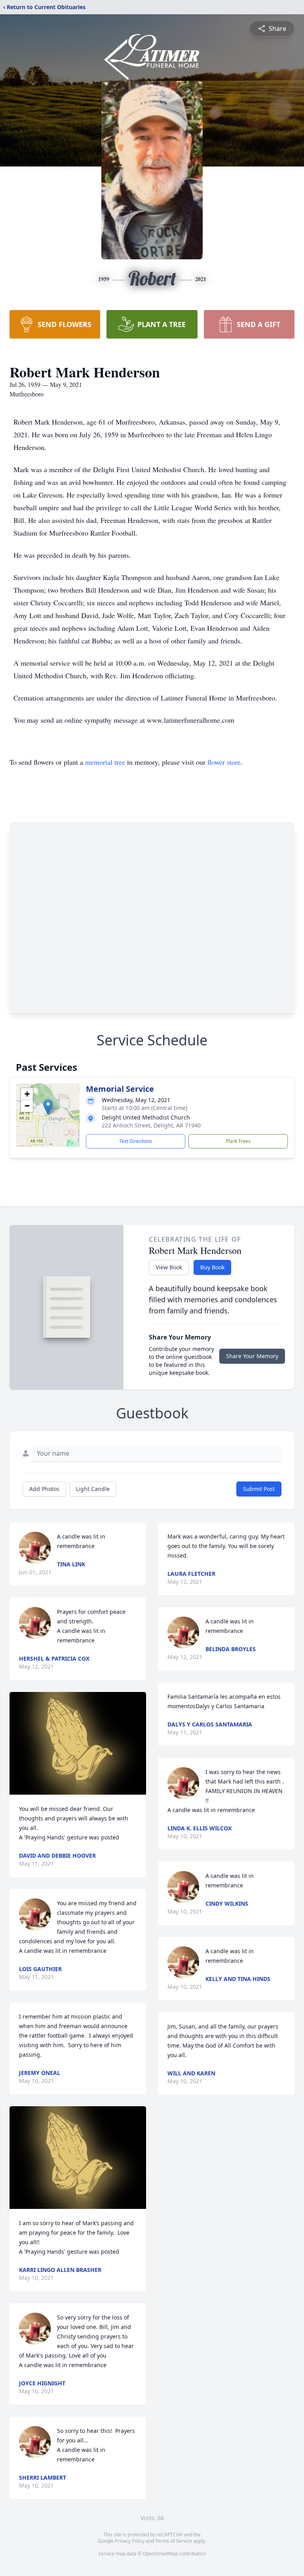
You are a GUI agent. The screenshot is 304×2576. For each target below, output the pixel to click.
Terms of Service (174, 2541)
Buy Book (212, 1267)
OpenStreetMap (161, 2554)
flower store (224, 762)
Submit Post (259, 1489)
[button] (48, 1107)
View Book (169, 1267)
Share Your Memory (252, 1356)
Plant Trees (238, 1141)
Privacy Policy (130, 2541)
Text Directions (136, 1141)
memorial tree (105, 762)
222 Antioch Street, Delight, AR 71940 (151, 1125)
